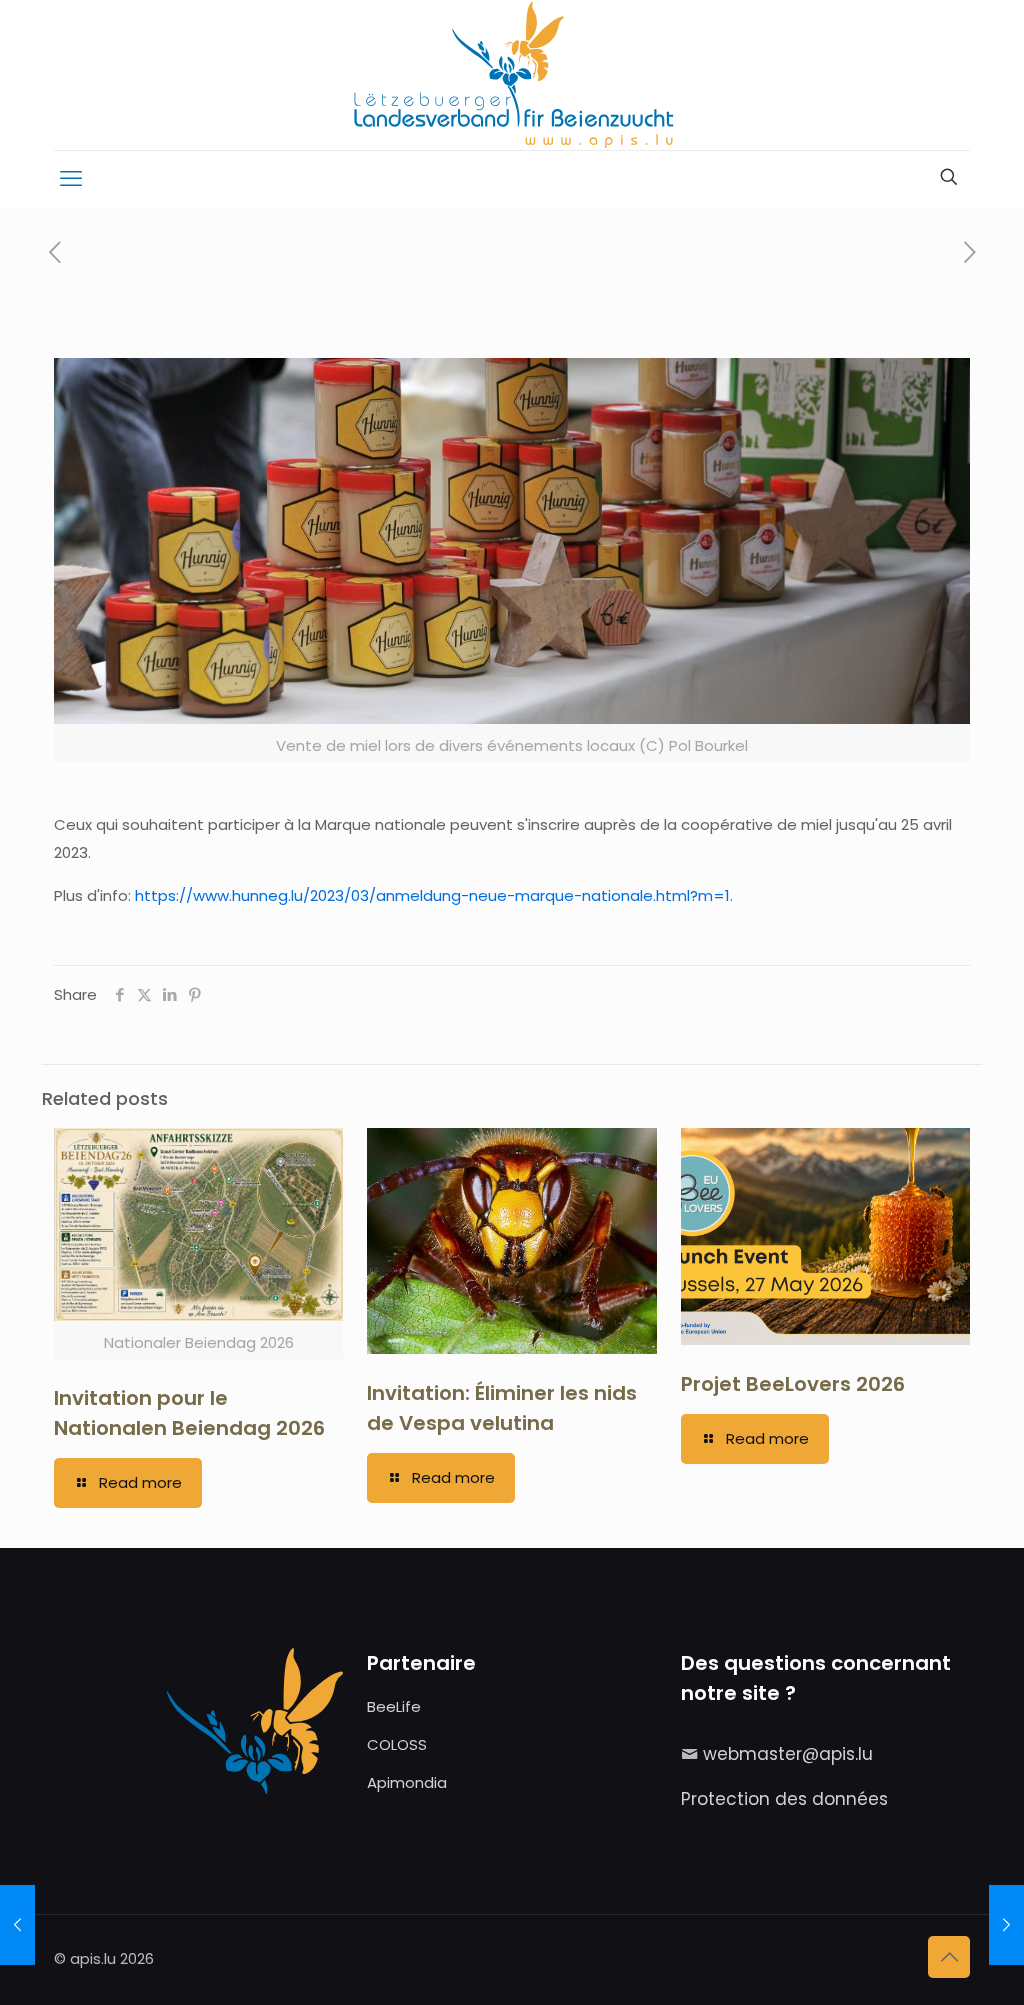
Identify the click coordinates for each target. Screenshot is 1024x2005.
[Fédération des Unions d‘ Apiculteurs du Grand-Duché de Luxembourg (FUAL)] (512, 75)
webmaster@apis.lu (788, 1754)
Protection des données (784, 1799)
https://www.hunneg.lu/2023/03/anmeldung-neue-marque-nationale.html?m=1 (432, 895)
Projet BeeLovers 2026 (793, 1384)
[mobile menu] (71, 179)
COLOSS (397, 1744)
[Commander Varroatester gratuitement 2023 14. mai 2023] (1006, 1925)
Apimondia (407, 1782)
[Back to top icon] (949, 1957)
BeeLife (394, 1706)
